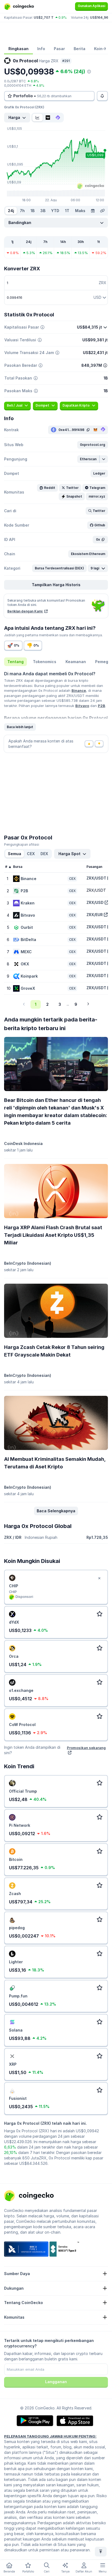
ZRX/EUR (95, 915)
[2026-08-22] (93, 211)
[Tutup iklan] (99, 1578)
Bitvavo (82, 706)
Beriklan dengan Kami (25, 611)
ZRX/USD (95, 902)
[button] (93, 445)
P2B (102, 706)
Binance (79, 690)
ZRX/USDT (96, 878)
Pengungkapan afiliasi (22, 844)
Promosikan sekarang (86, 1748)
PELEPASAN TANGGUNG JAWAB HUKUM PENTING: (50, 2436)
